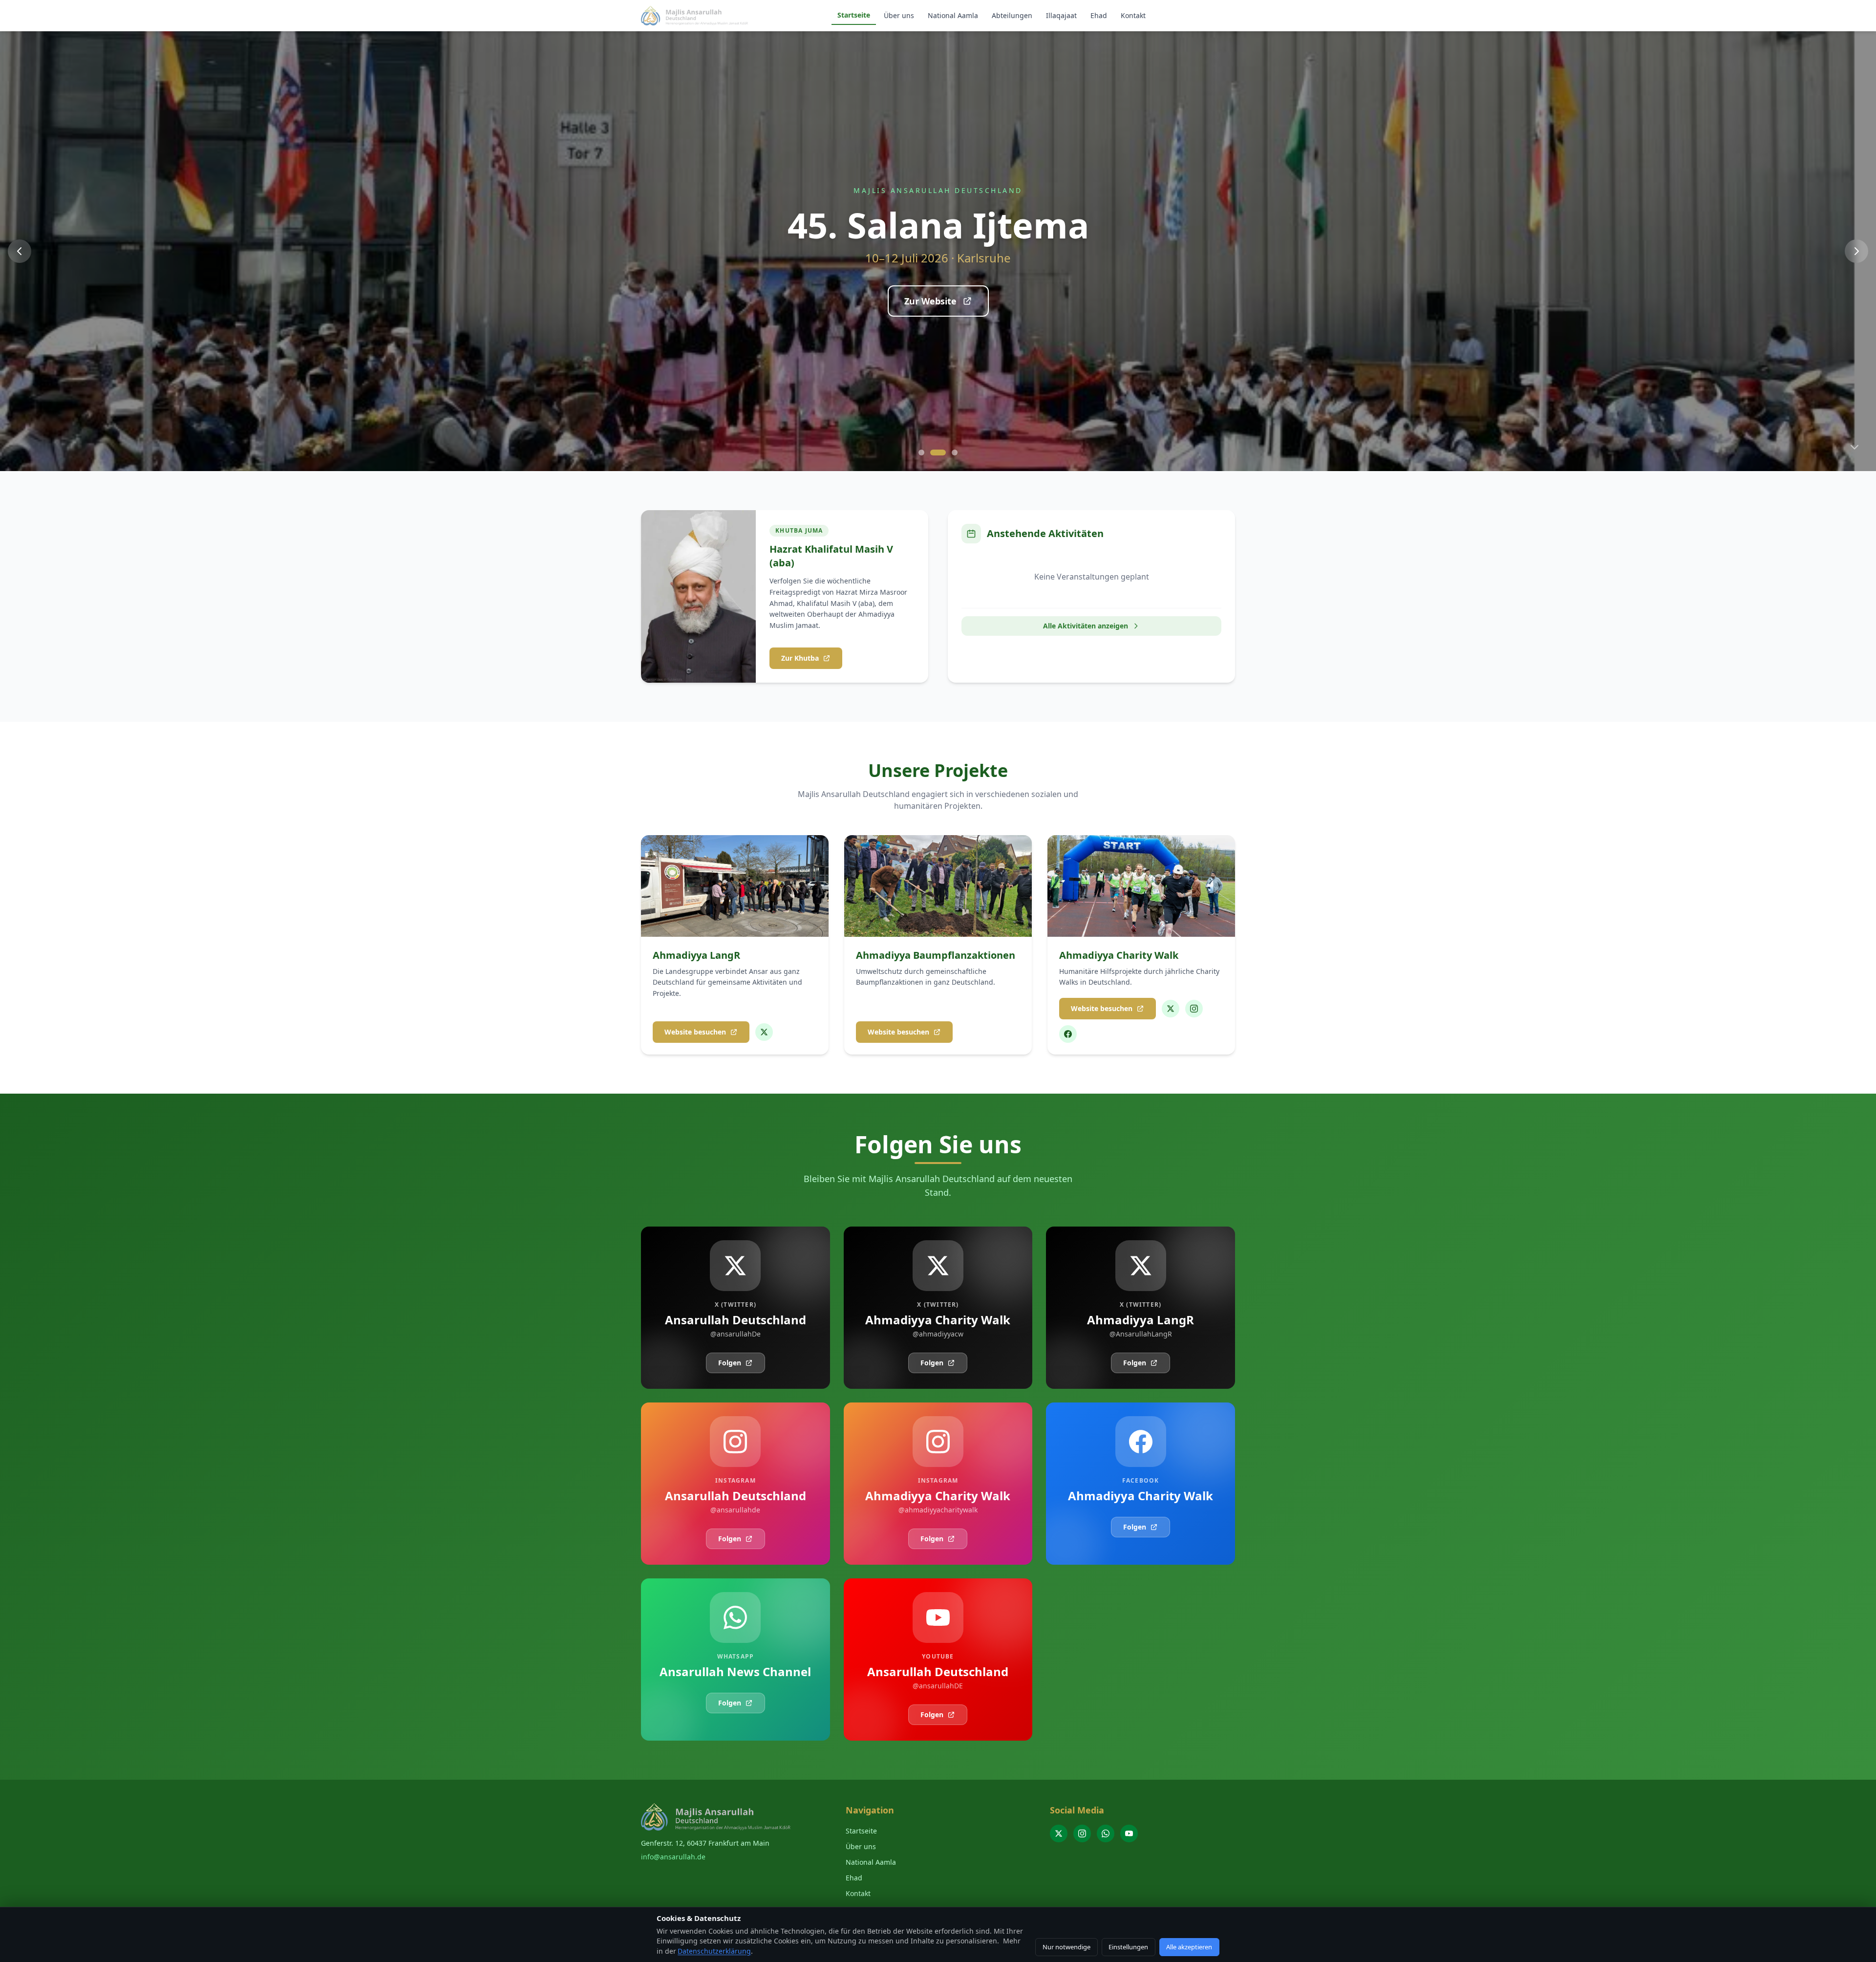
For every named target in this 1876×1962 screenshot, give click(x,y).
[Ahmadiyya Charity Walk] (1171, 1009)
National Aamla (953, 15)
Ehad (1099, 15)
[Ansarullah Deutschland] (1059, 1833)
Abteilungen (1012, 15)
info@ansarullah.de (673, 1857)
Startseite (854, 15)
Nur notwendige (1066, 1947)
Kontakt (1133, 15)
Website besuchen (695, 1032)
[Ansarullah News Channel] (1106, 1833)
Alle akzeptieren (1189, 1947)
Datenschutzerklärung (714, 1951)
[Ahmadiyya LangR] (764, 1032)
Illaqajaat (1061, 15)
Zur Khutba (800, 658)
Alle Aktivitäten (930, 315)
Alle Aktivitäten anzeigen (1086, 626)
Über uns (899, 15)
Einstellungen (1128, 1947)
